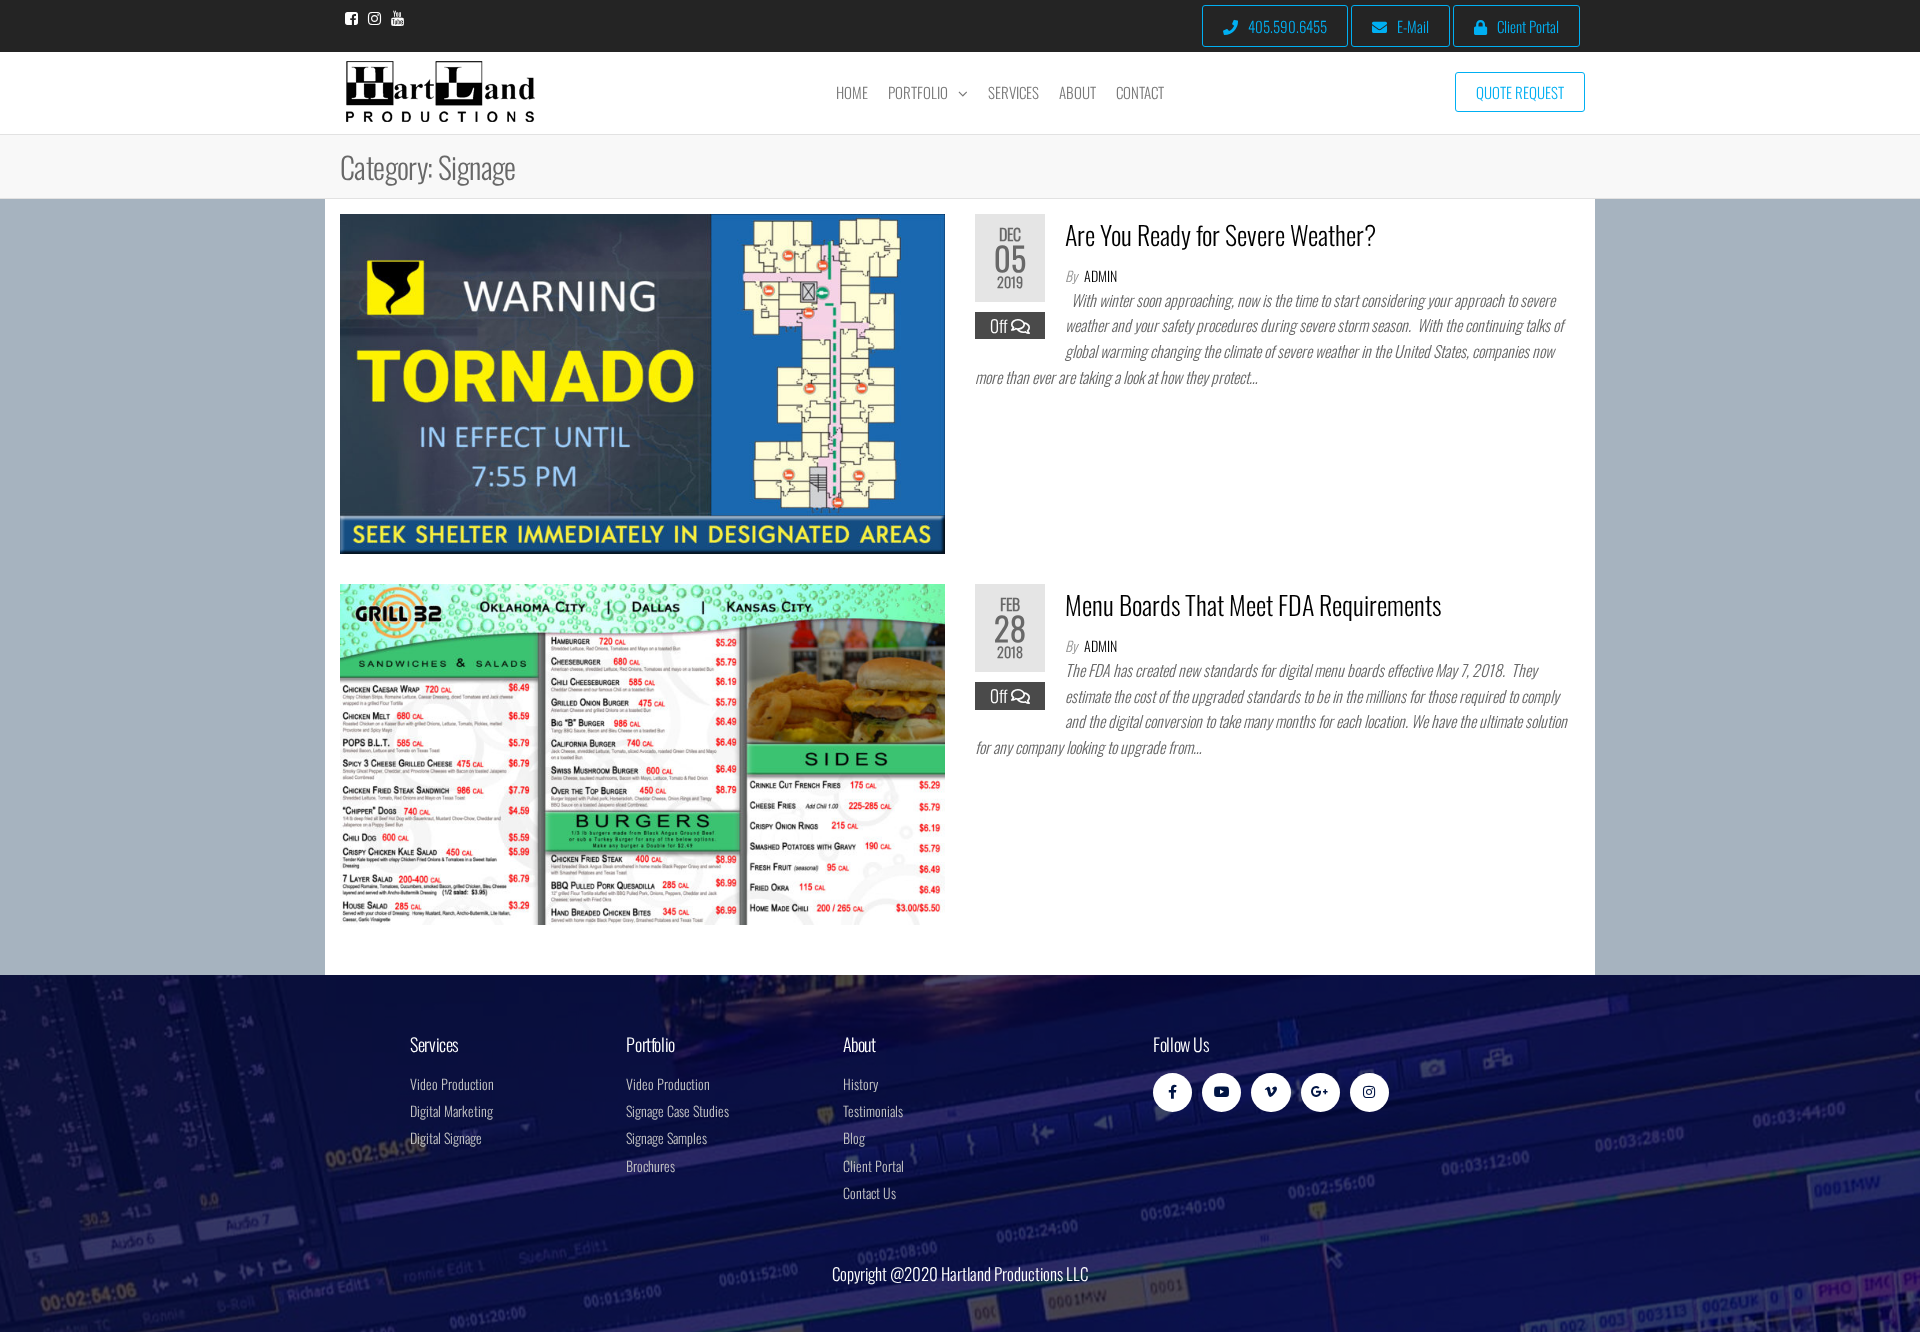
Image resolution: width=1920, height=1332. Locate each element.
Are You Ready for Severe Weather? (1220, 234)
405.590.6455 (1287, 26)
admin (1100, 275)
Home (852, 92)
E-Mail (1413, 26)
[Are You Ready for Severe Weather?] (642, 381)
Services (1013, 92)
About (1077, 92)
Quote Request (1520, 92)
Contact (1140, 92)
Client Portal (1528, 26)
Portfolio (918, 92)
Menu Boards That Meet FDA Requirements (1253, 604)
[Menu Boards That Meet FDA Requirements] (642, 751)
